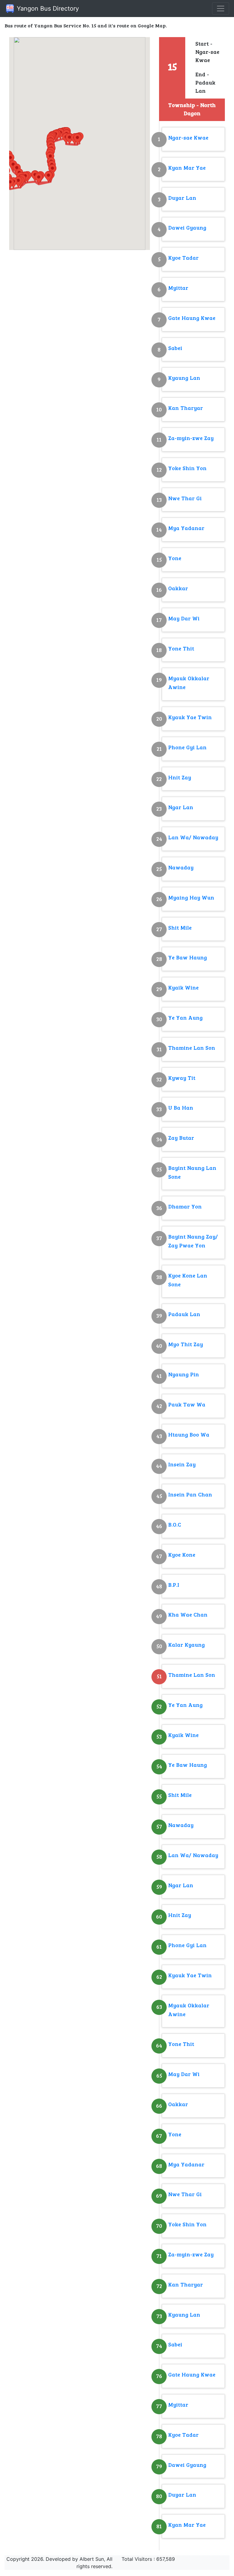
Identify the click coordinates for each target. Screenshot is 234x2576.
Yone (175, 559)
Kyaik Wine (183, 988)
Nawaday (181, 868)
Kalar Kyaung (186, 1645)
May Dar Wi (184, 619)
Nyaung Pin (184, 1375)
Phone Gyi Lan (187, 748)
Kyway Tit (182, 1078)
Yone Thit (181, 649)
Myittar (178, 288)
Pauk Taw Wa (187, 1405)
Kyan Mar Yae (187, 168)
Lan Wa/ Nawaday (193, 838)
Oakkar (178, 589)
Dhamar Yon (185, 1207)
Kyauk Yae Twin (190, 718)
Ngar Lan (181, 808)
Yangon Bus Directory (47, 9)
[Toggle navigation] (221, 9)
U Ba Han (181, 1108)
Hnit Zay (180, 778)
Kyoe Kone (182, 1555)
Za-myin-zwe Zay (191, 439)
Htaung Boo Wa (189, 1435)
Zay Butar (181, 1138)
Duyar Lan (182, 198)
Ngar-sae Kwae (188, 138)
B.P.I (174, 1585)
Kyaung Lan (184, 378)
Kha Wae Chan (188, 1615)
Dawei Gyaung (187, 228)
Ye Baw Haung (188, 958)
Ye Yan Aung (185, 1018)
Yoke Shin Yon (187, 469)
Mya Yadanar (186, 529)
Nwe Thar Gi (185, 499)
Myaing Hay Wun (191, 898)
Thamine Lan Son (192, 1048)
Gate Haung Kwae (192, 319)
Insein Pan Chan (190, 1495)
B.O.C (175, 1525)
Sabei (175, 349)
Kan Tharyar (186, 409)
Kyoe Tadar (183, 258)
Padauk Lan (184, 1315)
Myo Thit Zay (186, 1345)
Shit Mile (180, 928)
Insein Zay (182, 1465)
